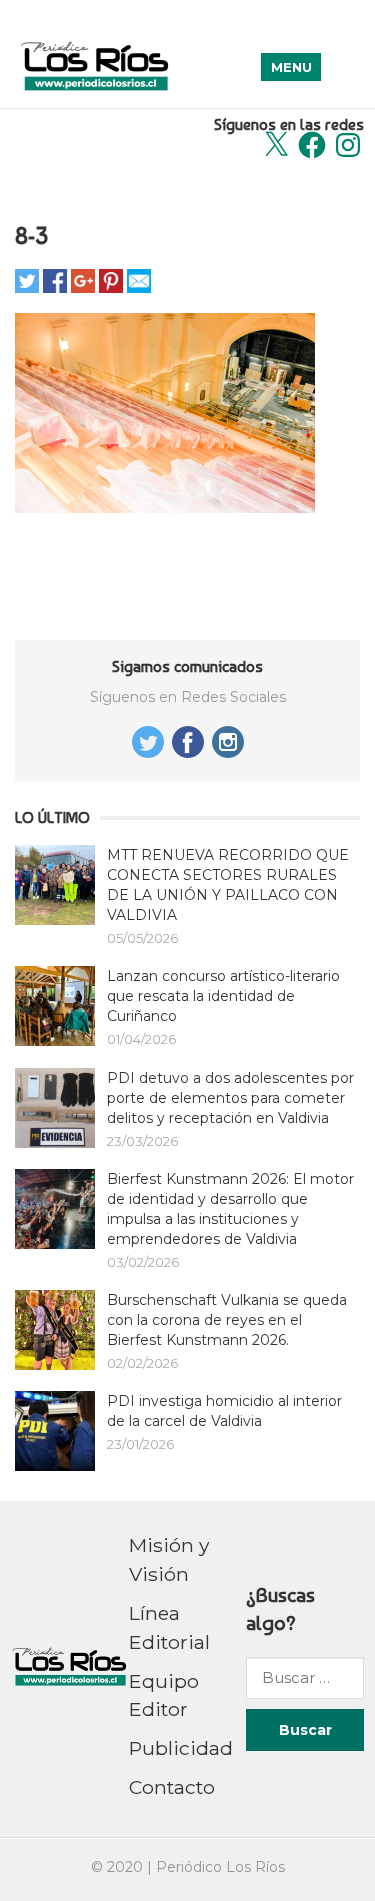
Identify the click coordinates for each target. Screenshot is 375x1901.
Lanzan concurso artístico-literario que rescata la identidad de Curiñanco (223, 996)
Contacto (172, 1787)
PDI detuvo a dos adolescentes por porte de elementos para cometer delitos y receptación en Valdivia (230, 1098)
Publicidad (181, 1748)
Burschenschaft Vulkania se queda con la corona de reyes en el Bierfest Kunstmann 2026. (227, 1320)
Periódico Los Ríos (220, 1867)
